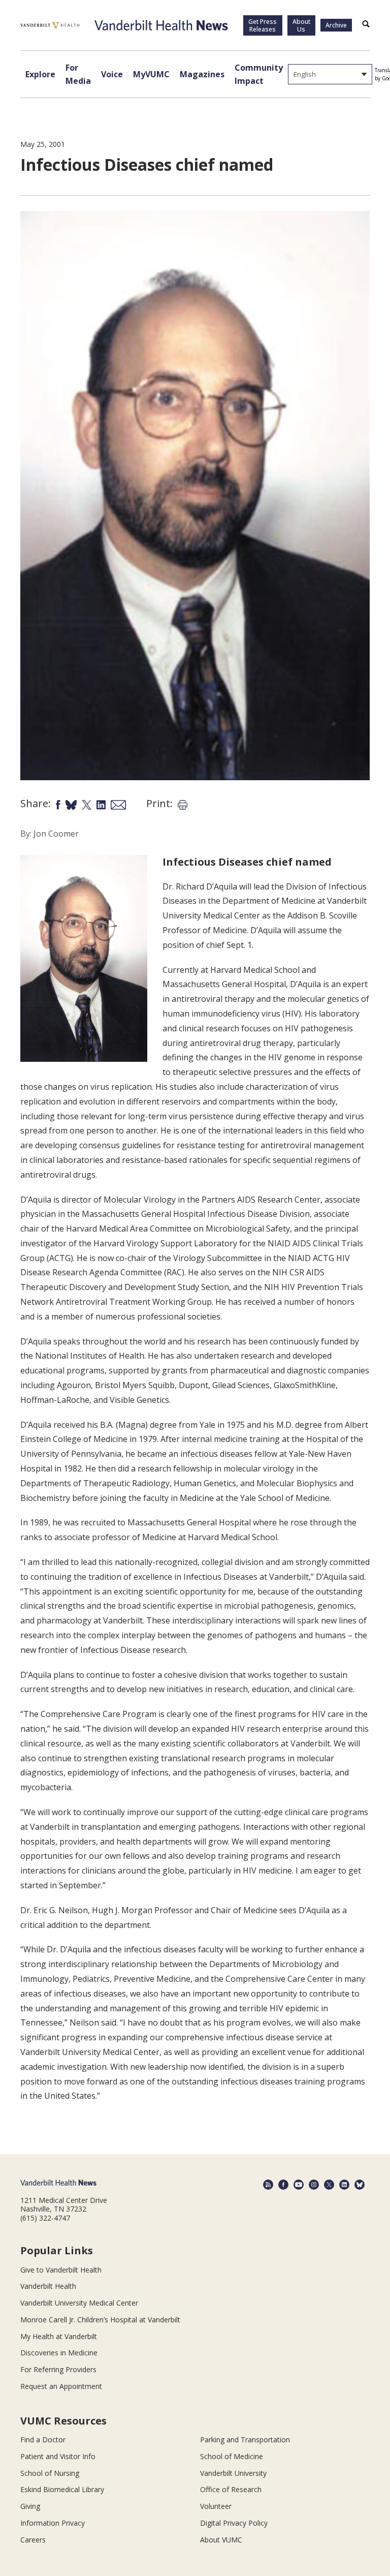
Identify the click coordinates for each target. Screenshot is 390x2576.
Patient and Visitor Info (58, 2456)
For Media (78, 74)
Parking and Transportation (245, 2440)
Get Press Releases (263, 25)
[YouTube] (299, 2185)
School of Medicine (232, 2456)
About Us (301, 25)
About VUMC (221, 2540)
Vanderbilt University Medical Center (79, 2303)
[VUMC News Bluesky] (360, 2185)
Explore (40, 74)
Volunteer (216, 2506)
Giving (30, 2506)
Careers (33, 2540)
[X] (329, 2185)
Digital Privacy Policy (234, 2523)
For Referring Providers (58, 2369)
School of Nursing (50, 2473)
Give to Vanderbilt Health (61, 2270)
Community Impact (259, 74)
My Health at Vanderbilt (59, 2336)
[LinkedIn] (344, 2185)
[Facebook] (283, 2185)
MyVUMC (151, 74)
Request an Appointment (61, 2386)
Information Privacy (53, 2523)
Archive (336, 25)
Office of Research (231, 2489)
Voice (112, 74)
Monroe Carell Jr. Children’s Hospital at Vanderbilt (100, 2320)
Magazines (202, 74)
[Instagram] (314, 2185)
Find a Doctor (43, 2440)
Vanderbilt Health (48, 2286)
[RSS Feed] (268, 2185)
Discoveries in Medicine (59, 2353)
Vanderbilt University (233, 2473)
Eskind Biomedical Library (62, 2489)
